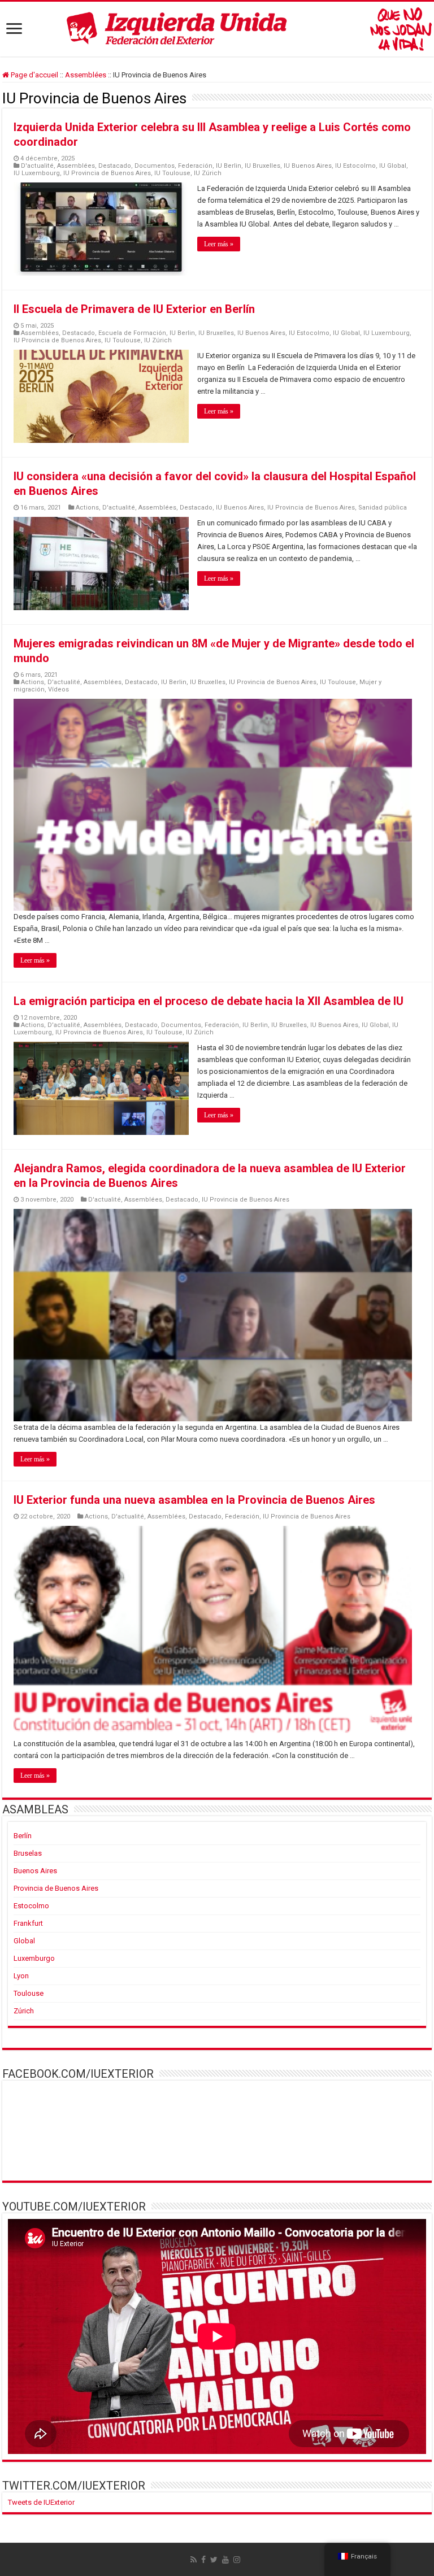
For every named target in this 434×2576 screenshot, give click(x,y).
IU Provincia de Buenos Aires (107, 173)
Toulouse (29, 1993)
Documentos (155, 166)
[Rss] (194, 2560)
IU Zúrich (208, 173)
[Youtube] (225, 2560)
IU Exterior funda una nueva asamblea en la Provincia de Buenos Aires (194, 1500)
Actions (87, 508)
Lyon (21, 1976)
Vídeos (58, 689)
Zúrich (24, 2011)
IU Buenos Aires (308, 166)
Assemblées (86, 75)
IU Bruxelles (262, 166)
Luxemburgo (34, 1958)
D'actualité (37, 166)
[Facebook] (203, 2560)
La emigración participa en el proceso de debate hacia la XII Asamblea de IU (209, 1001)
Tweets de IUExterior (41, 2502)
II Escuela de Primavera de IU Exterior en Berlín (134, 309)
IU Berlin (229, 166)
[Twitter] (214, 2560)
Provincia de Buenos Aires (56, 1888)
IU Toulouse (172, 173)
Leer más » (219, 244)
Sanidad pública (383, 508)
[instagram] (237, 2560)
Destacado (115, 166)
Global (24, 1941)
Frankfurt (28, 1923)
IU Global (393, 166)
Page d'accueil (34, 75)
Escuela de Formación (132, 333)
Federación (195, 166)
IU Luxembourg (37, 173)
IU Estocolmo (355, 166)
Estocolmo (31, 1906)
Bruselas (28, 1853)
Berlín (23, 1836)
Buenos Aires (35, 1871)
